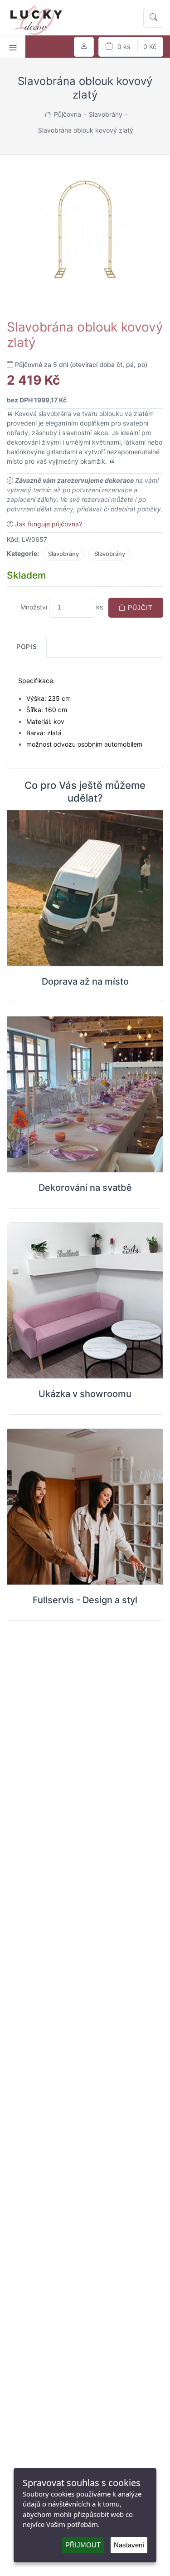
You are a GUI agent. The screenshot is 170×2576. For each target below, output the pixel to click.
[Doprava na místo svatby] (85, 888)
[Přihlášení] (84, 47)
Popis (27, 646)
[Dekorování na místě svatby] (85, 1095)
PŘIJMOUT (83, 2545)
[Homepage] (48, 114)
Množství (34, 607)
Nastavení (129, 2545)
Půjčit (139, 608)
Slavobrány (63, 554)
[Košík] (131, 47)
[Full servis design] (85, 1507)
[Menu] (13, 47)
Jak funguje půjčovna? (49, 524)
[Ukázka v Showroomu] (85, 1301)
